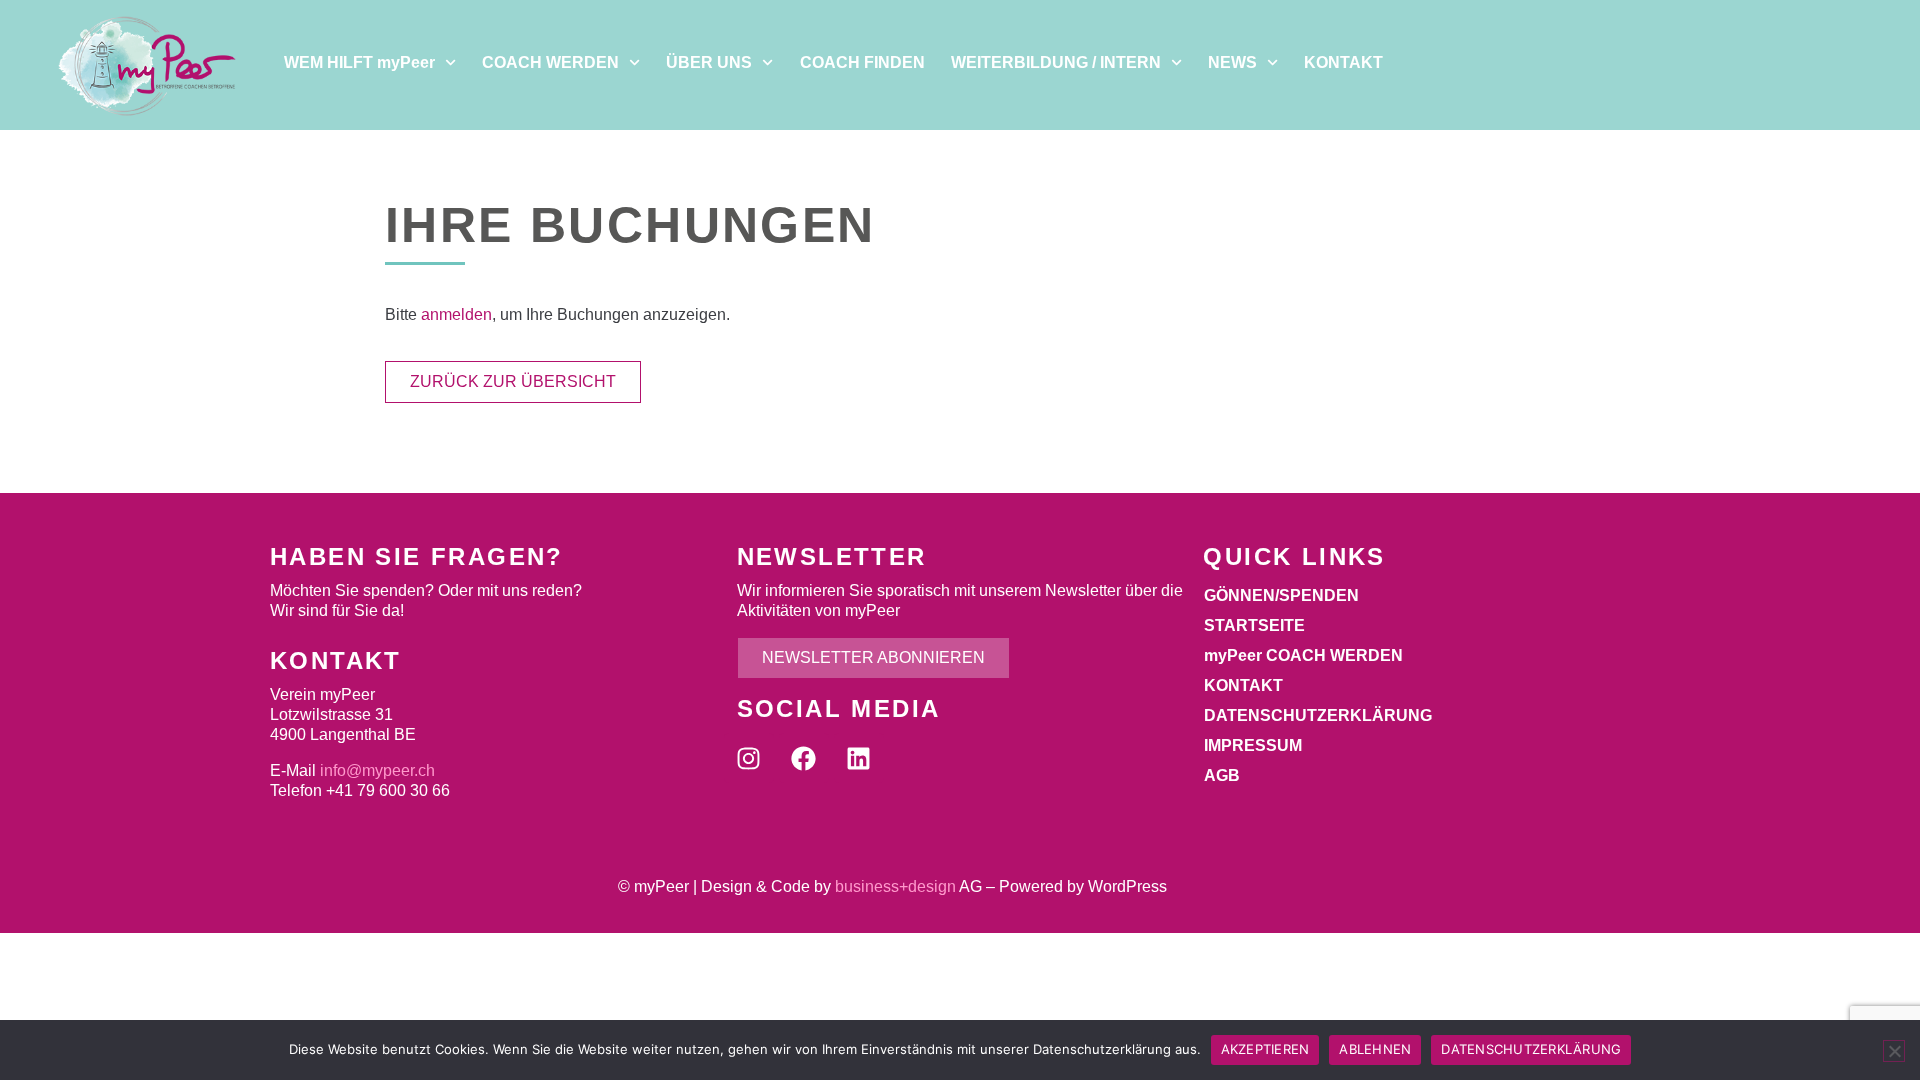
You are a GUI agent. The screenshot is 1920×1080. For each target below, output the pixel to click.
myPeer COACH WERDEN (1303, 655)
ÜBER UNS (709, 62)
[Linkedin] (859, 758)
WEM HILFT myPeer (359, 62)
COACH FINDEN (862, 62)
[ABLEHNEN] (1894, 1051)
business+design (895, 886)
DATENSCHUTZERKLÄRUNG (1318, 715)
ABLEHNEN (1375, 1049)
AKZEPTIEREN (1265, 1049)
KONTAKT (1343, 62)
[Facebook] (804, 758)
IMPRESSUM (1253, 745)
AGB (1222, 775)
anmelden (456, 314)
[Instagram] (749, 758)
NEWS (1232, 62)
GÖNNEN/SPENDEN (1281, 595)
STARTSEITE (1254, 625)
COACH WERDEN (550, 62)
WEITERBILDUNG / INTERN (1056, 62)
